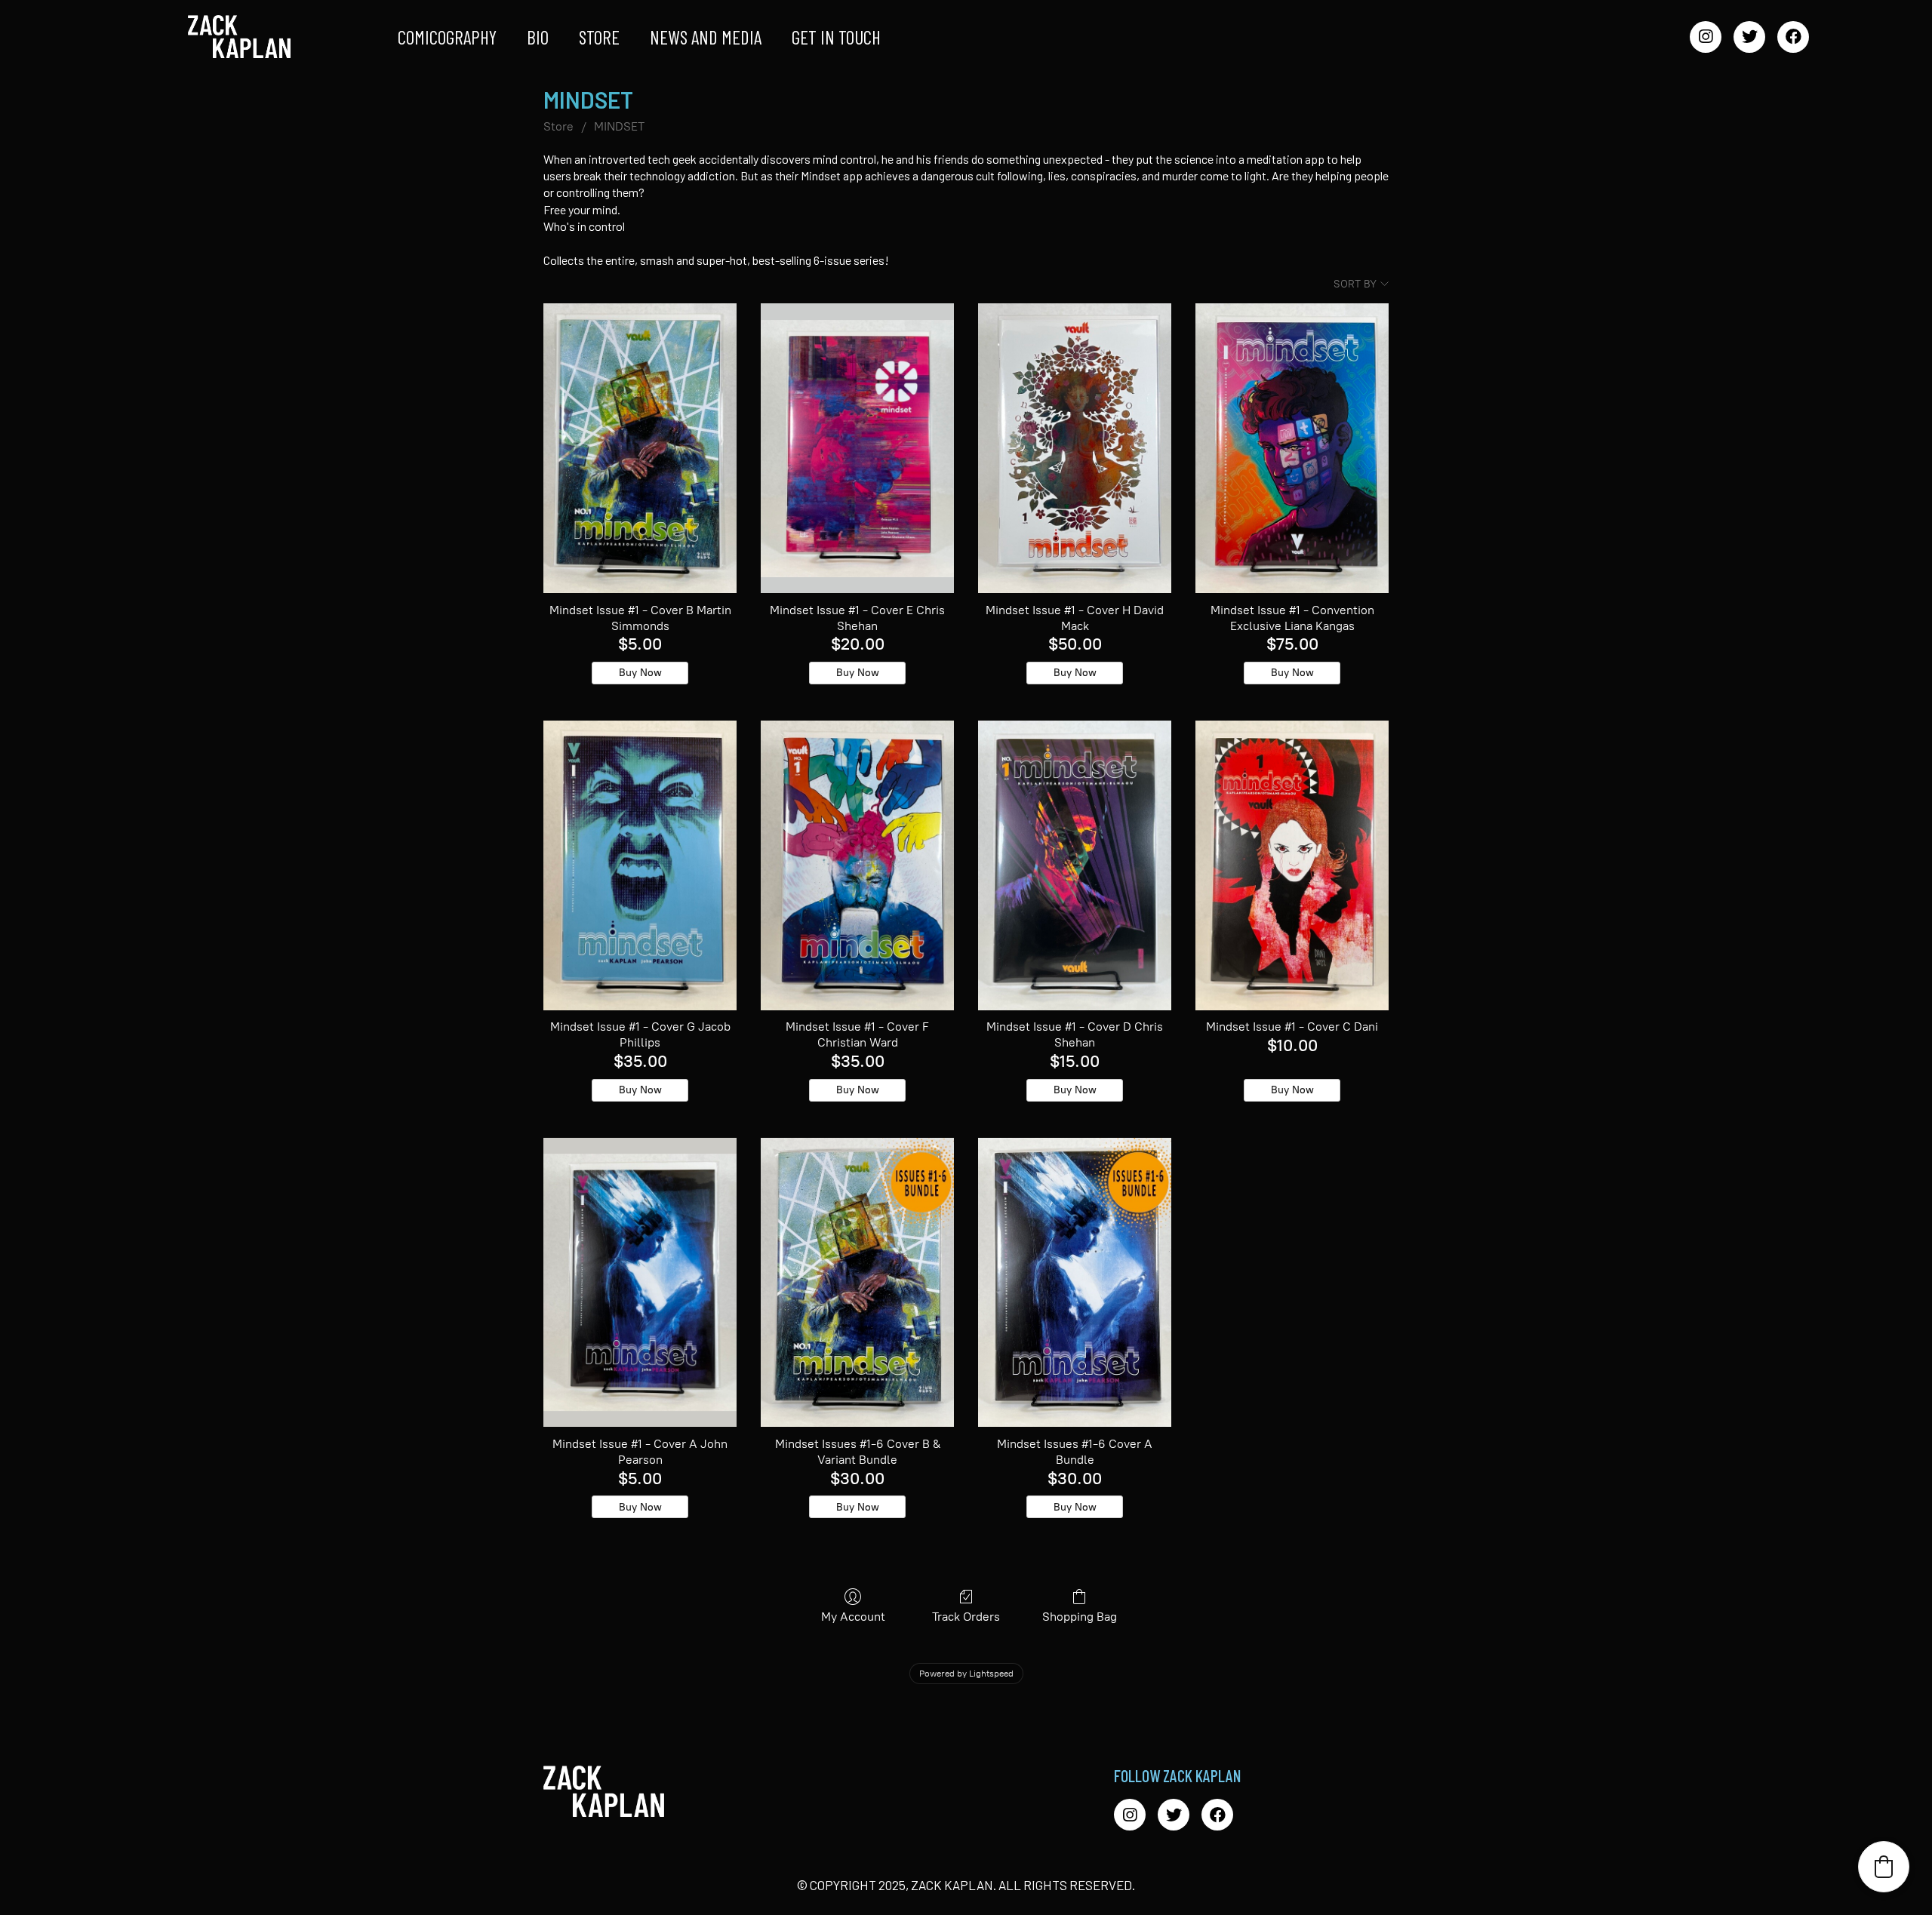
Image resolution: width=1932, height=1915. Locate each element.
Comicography (447, 37)
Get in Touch (836, 37)
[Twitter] (1749, 37)
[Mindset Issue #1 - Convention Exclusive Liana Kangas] (1292, 448)
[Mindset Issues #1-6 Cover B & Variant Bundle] (857, 1283)
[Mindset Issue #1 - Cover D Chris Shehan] (1075, 865)
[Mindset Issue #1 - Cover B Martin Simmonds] (640, 448)
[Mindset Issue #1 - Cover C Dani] (1292, 865)
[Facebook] (1793, 37)
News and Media (706, 37)
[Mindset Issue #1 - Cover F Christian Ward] (857, 865)
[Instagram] (1706, 37)
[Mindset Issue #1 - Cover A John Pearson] (640, 1283)
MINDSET (619, 126)
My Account (853, 1617)
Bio (538, 37)
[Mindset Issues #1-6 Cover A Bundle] (1075, 1283)
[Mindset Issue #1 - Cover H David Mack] (1075, 448)
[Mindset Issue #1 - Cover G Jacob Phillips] (640, 865)
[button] (1884, 1867)
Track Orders (966, 1617)
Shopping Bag (1080, 1617)
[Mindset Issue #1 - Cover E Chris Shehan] (857, 448)
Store (599, 37)
